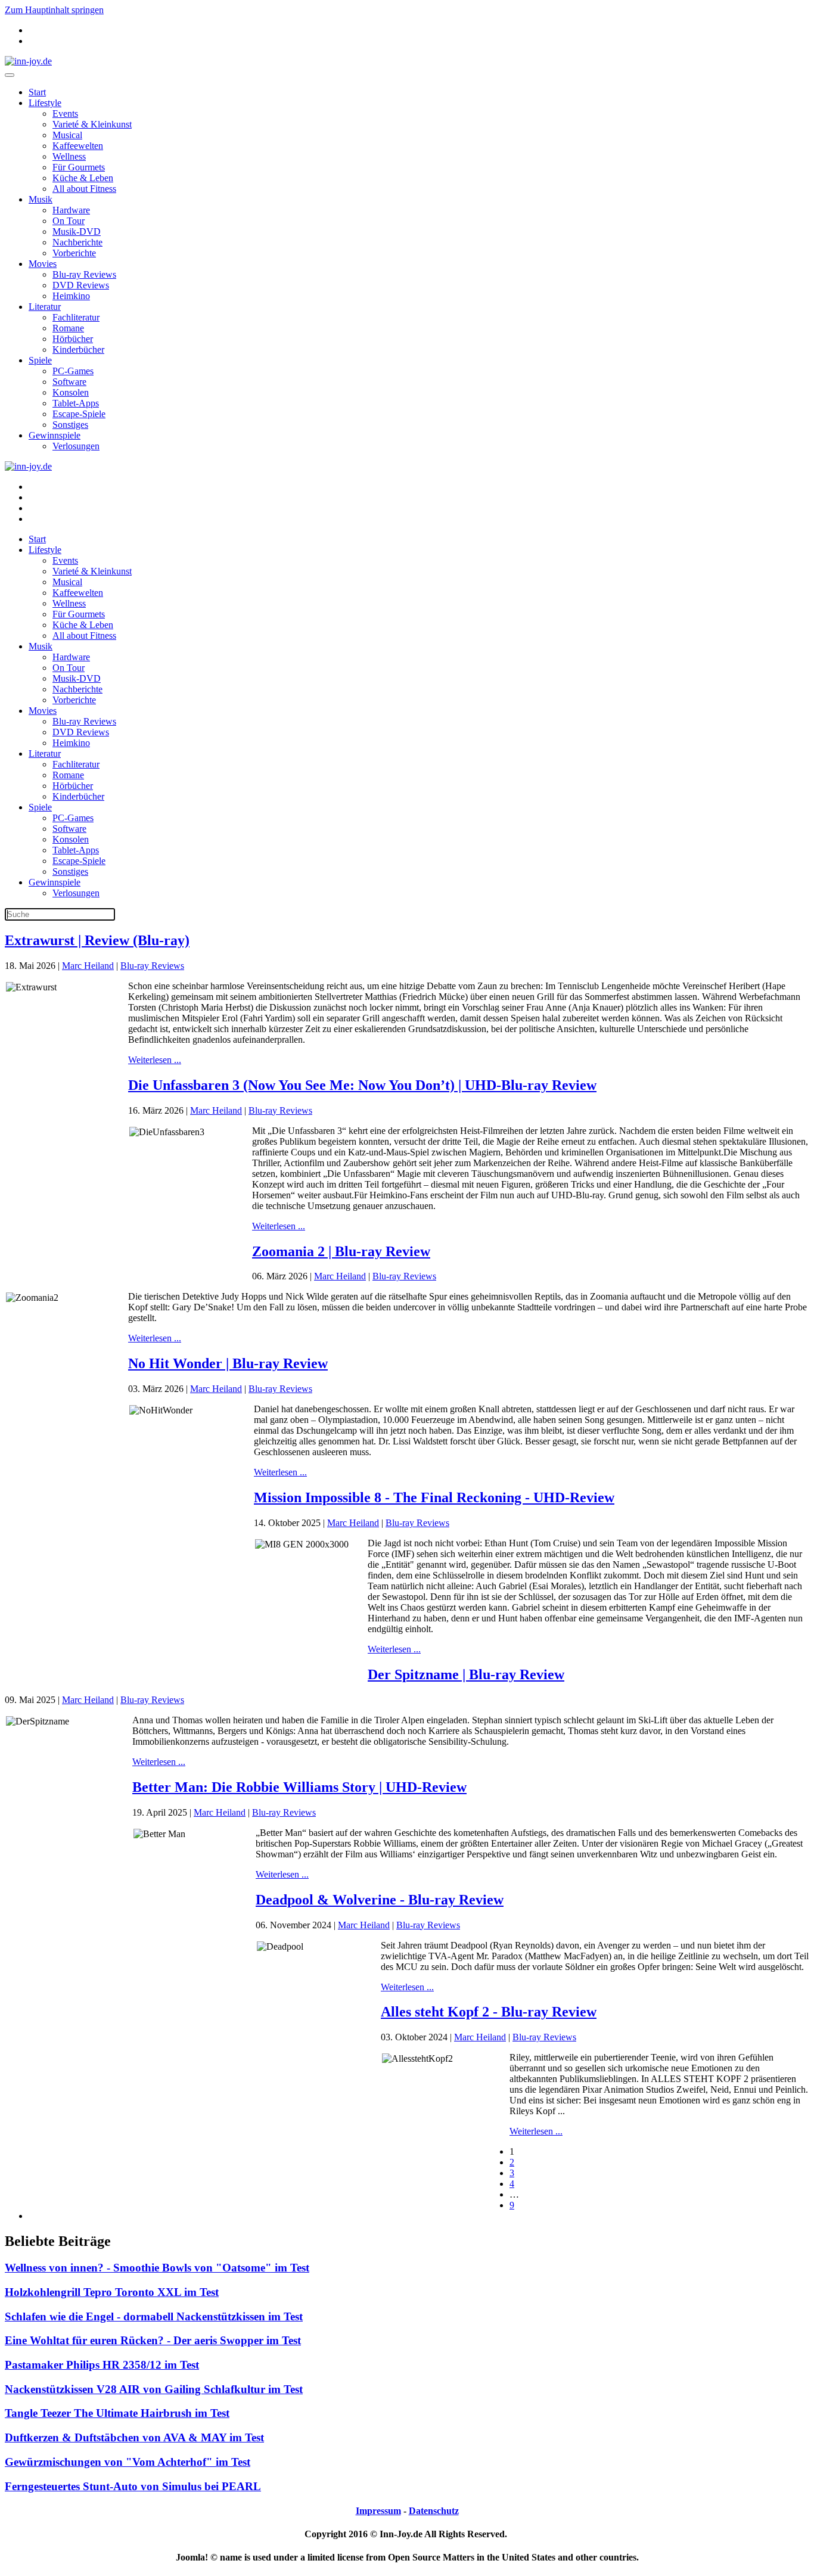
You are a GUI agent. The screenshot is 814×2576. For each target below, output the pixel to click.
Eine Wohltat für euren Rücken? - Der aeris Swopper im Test (153, 2340)
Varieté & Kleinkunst (92, 124)
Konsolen (71, 392)
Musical (67, 135)
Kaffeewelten (78, 146)
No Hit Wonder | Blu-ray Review (228, 1363)
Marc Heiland (88, 966)
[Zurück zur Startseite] (28, 61)
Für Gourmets (79, 167)
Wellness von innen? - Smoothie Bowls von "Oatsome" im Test (157, 2268)
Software (69, 382)
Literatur (45, 307)
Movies (43, 264)
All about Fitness (84, 189)
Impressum (378, 2511)
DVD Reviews (81, 285)
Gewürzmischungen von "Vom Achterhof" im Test (128, 2462)
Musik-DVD (77, 232)
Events (65, 114)
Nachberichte (77, 242)
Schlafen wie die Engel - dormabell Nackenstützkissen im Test (154, 2316)
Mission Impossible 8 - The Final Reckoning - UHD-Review (434, 1497)
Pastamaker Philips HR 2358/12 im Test (102, 2365)
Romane (68, 328)
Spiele (40, 360)
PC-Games (73, 371)
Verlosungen (76, 446)
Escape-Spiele (79, 414)
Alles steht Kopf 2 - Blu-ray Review (489, 2012)
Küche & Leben (83, 178)
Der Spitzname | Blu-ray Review (466, 1674)
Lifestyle (45, 103)
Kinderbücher (78, 349)
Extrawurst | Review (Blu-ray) (97, 940)
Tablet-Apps (76, 403)
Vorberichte (74, 253)
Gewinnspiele (55, 435)
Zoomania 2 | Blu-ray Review (341, 1251)
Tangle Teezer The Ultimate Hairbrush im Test (117, 2413)
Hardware (71, 210)
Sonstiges (70, 425)
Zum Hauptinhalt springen (54, 10)
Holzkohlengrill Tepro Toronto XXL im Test (112, 2292)
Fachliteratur (76, 317)
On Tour (69, 221)
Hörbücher (73, 339)
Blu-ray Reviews (84, 274)
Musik (41, 199)
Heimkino (71, 296)
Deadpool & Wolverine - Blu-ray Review (380, 1900)
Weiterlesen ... (155, 1060)
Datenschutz (434, 2511)
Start (37, 92)
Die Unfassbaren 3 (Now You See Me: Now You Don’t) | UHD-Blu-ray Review (362, 1085)
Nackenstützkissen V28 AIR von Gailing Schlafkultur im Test (154, 2389)
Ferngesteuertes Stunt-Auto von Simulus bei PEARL (133, 2486)
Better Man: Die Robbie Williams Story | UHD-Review (299, 1787)
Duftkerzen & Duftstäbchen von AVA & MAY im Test (134, 2437)
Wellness (69, 156)
